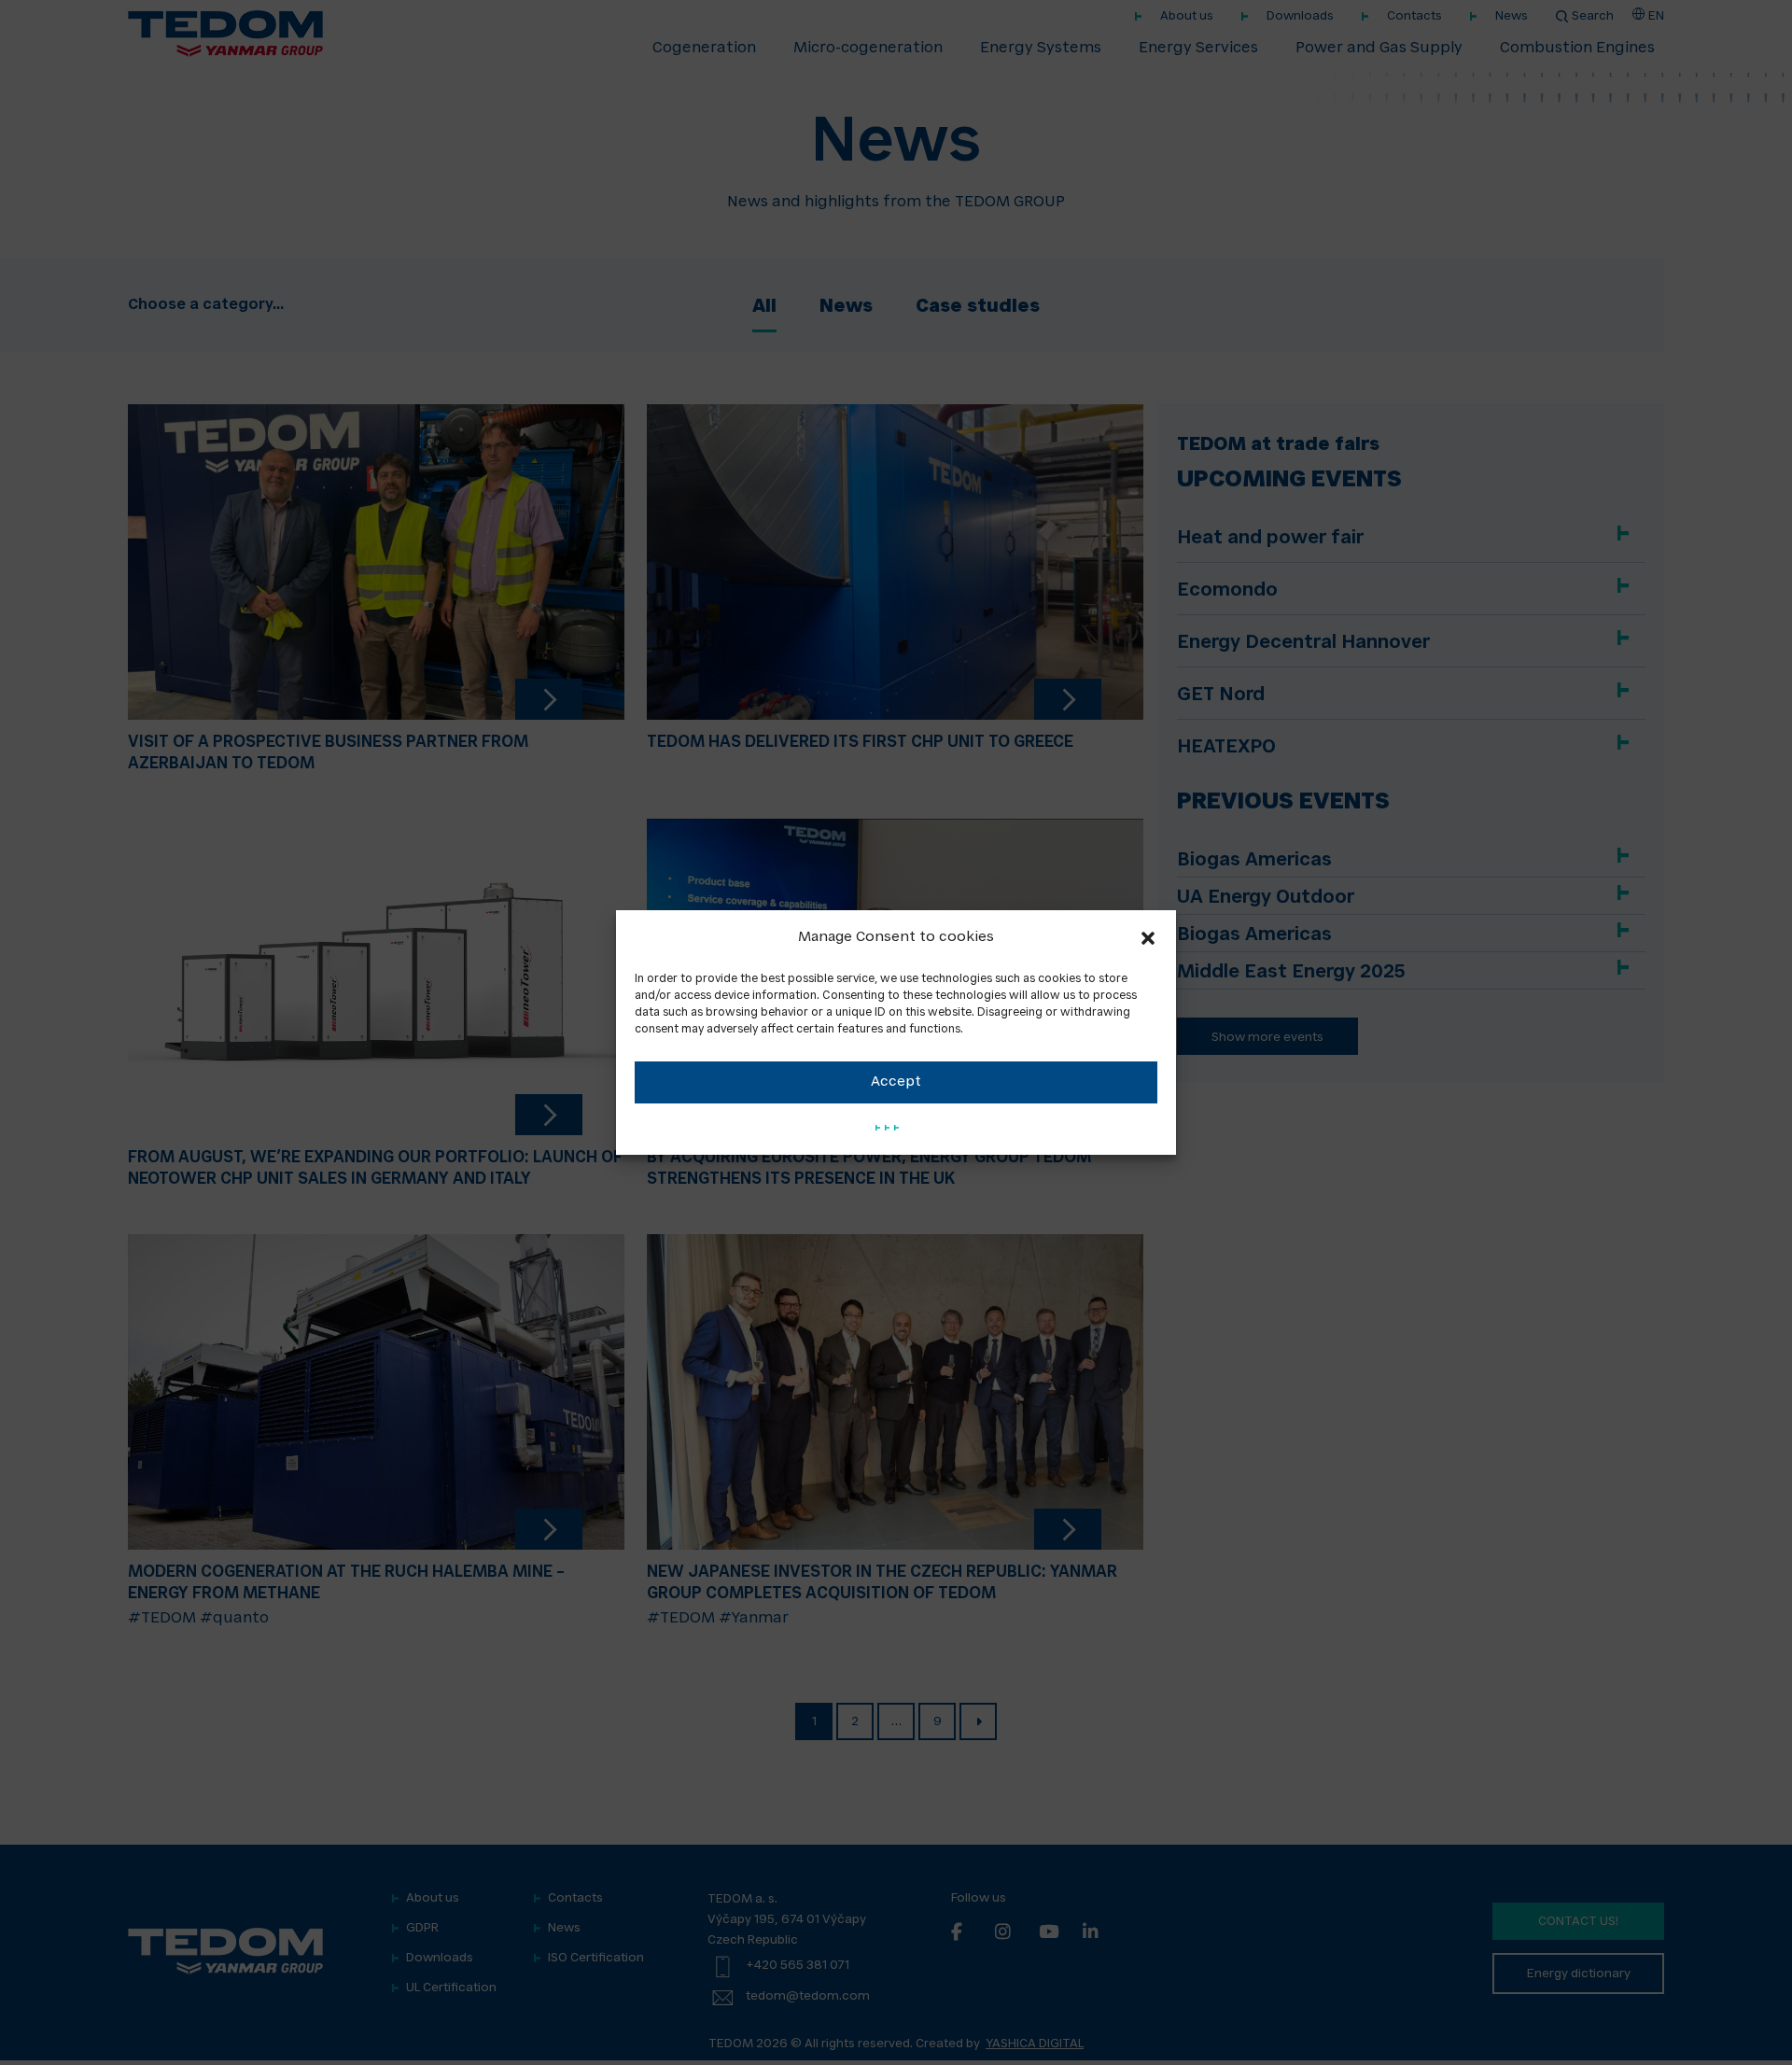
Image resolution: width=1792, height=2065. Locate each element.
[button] (1148, 938)
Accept (896, 1082)
